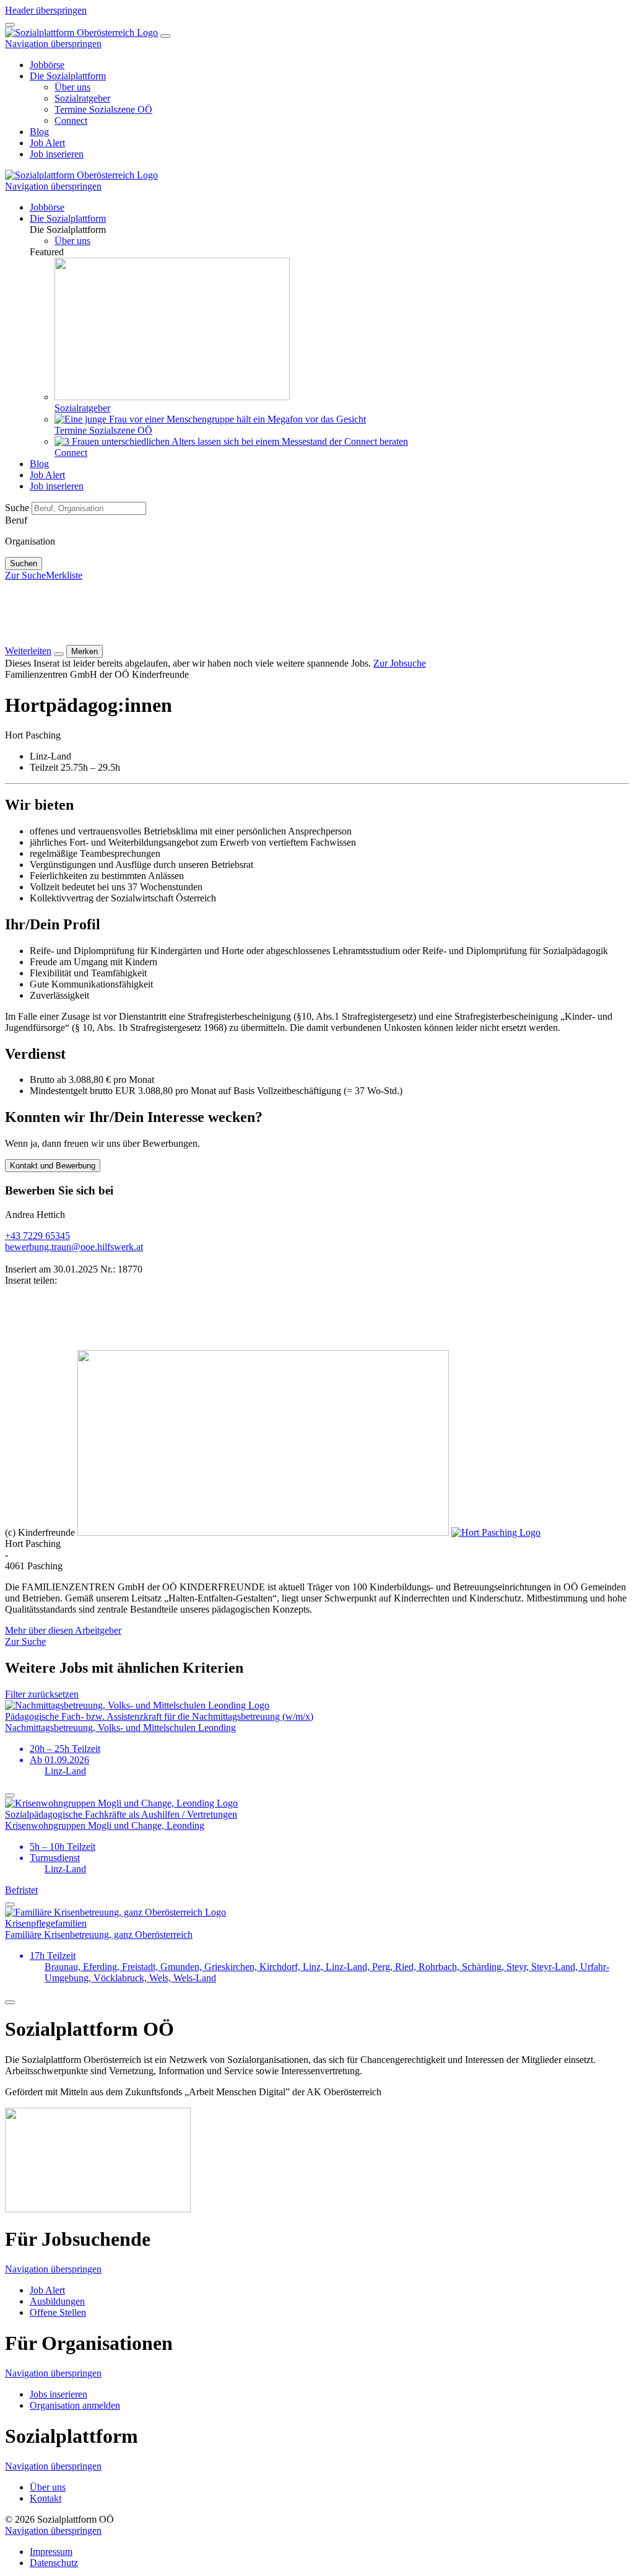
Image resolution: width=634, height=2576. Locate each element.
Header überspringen (46, 10)
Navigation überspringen (53, 44)
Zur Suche (25, 575)
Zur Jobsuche (400, 663)
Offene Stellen (58, 2312)
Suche (18, 508)
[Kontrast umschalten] (10, 25)
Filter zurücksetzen (42, 1694)
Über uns (48, 2487)
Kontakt (46, 2498)
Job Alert (47, 2290)
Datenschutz (54, 2563)
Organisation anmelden (75, 2405)
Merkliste (64, 575)
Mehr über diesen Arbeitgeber (63, 1630)
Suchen (24, 563)
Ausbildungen (57, 2301)
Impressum (51, 2552)
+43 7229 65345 (37, 1236)
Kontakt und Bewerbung (53, 1166)
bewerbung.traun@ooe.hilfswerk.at (74, 1247)
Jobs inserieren (59, 2394)
